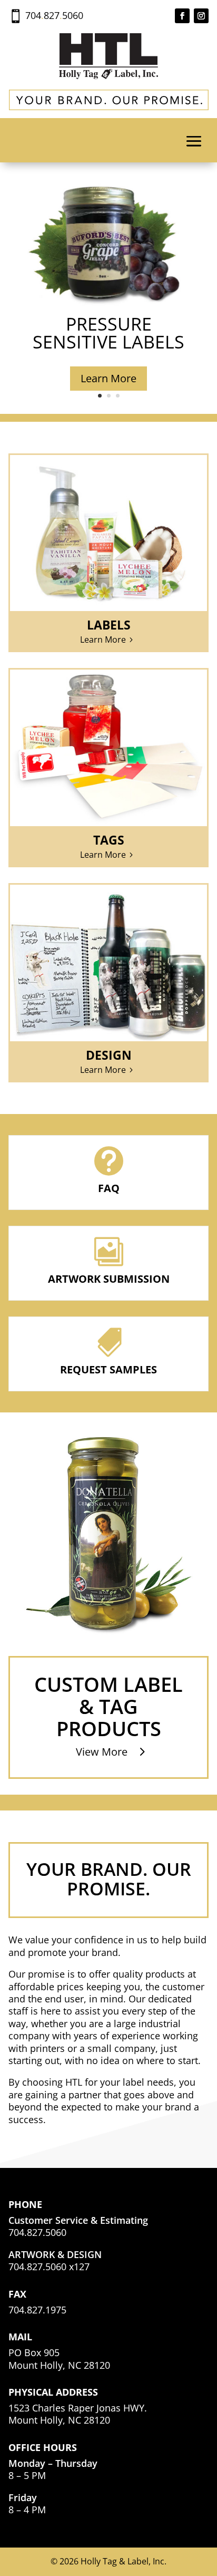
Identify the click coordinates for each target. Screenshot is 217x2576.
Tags (109, 840)
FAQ (109, 1188)
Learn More (108, 378)
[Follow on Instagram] (201, 16)
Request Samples (108, 1369)
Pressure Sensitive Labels (108, 333)
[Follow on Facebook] (182, 16)
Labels (109, 625)
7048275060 (54, 15)
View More (102, 1752)
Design (109, 1055)
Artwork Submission (109, 1279)
